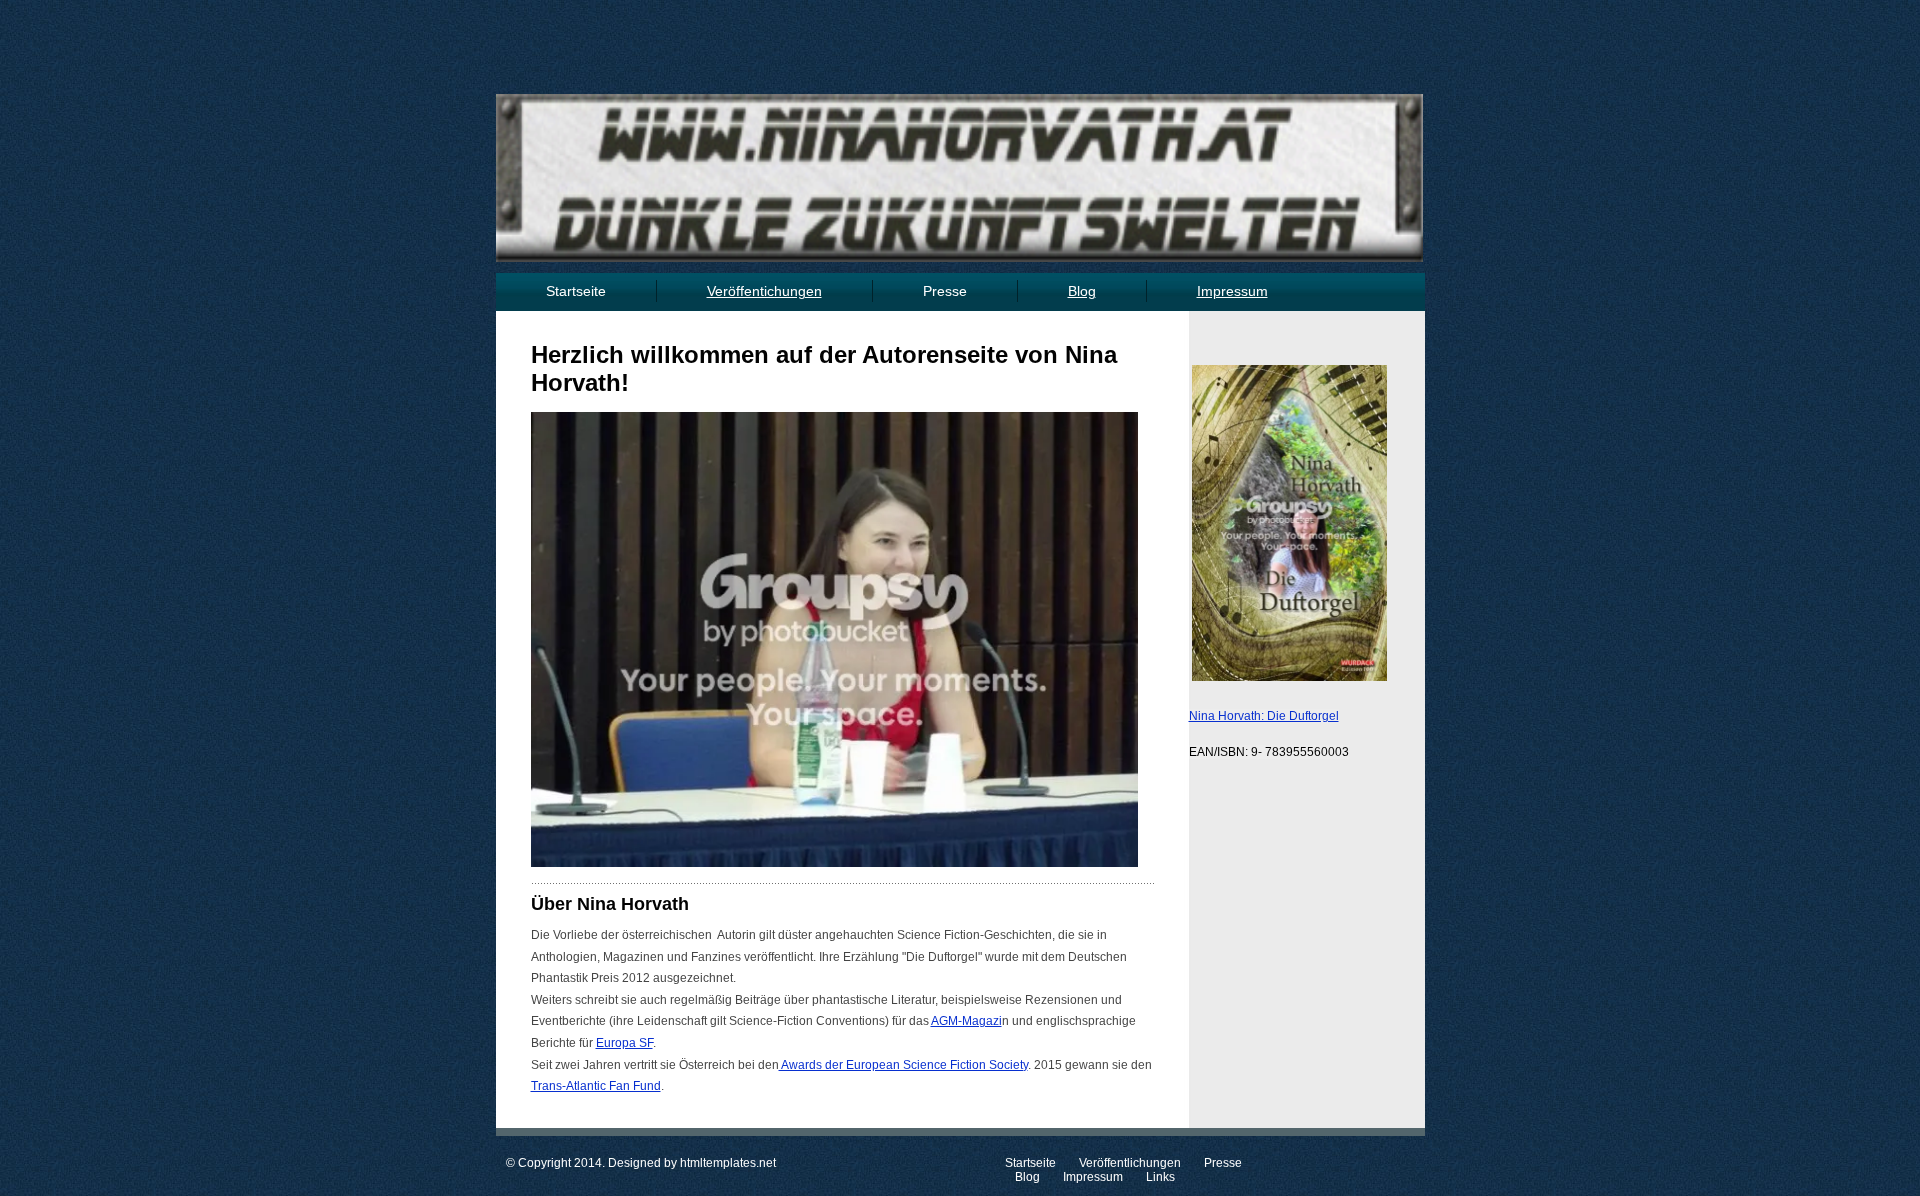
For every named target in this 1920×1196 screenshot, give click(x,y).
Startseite (576, 291)
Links (1162, 1177)
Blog (1027, 1177)
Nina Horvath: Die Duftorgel (1264, 716)
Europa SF (624, 1043)
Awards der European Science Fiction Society (903, 1065)
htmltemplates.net (728, 1163)
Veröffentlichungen (1130, 1163)
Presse (945, 291)
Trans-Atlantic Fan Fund (596, 1086)
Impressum (1093, 1177)
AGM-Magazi (966, 1021)
